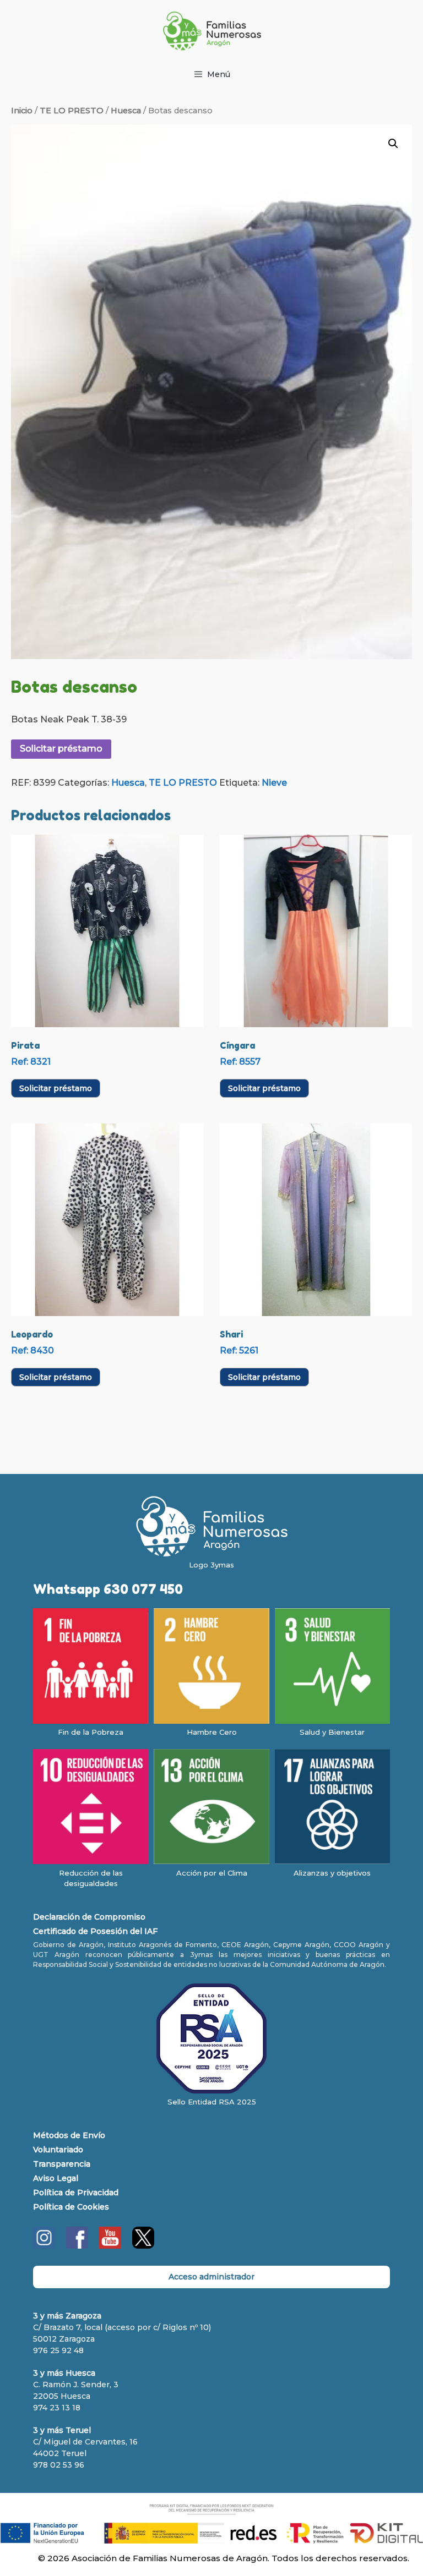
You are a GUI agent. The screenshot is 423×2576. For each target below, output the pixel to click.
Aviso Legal (56, 2178)
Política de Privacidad (76, 2193)
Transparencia (62, 2164)
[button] (393, 144)
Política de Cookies (71, 2207)
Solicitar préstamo (61, 749)
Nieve (274, 783)
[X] (143, 2246)
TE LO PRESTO (72, 111)
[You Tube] (110, 2246)
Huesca (126, 111)
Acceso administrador (211, 2277)
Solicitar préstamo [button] (56, 1088)
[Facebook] (77, 2246)
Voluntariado (58, 2150)
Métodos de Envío (69, 2135)
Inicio (22, 111)
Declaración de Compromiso (89, 1917)
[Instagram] (44, 2246)
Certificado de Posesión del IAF (95, 1931)
